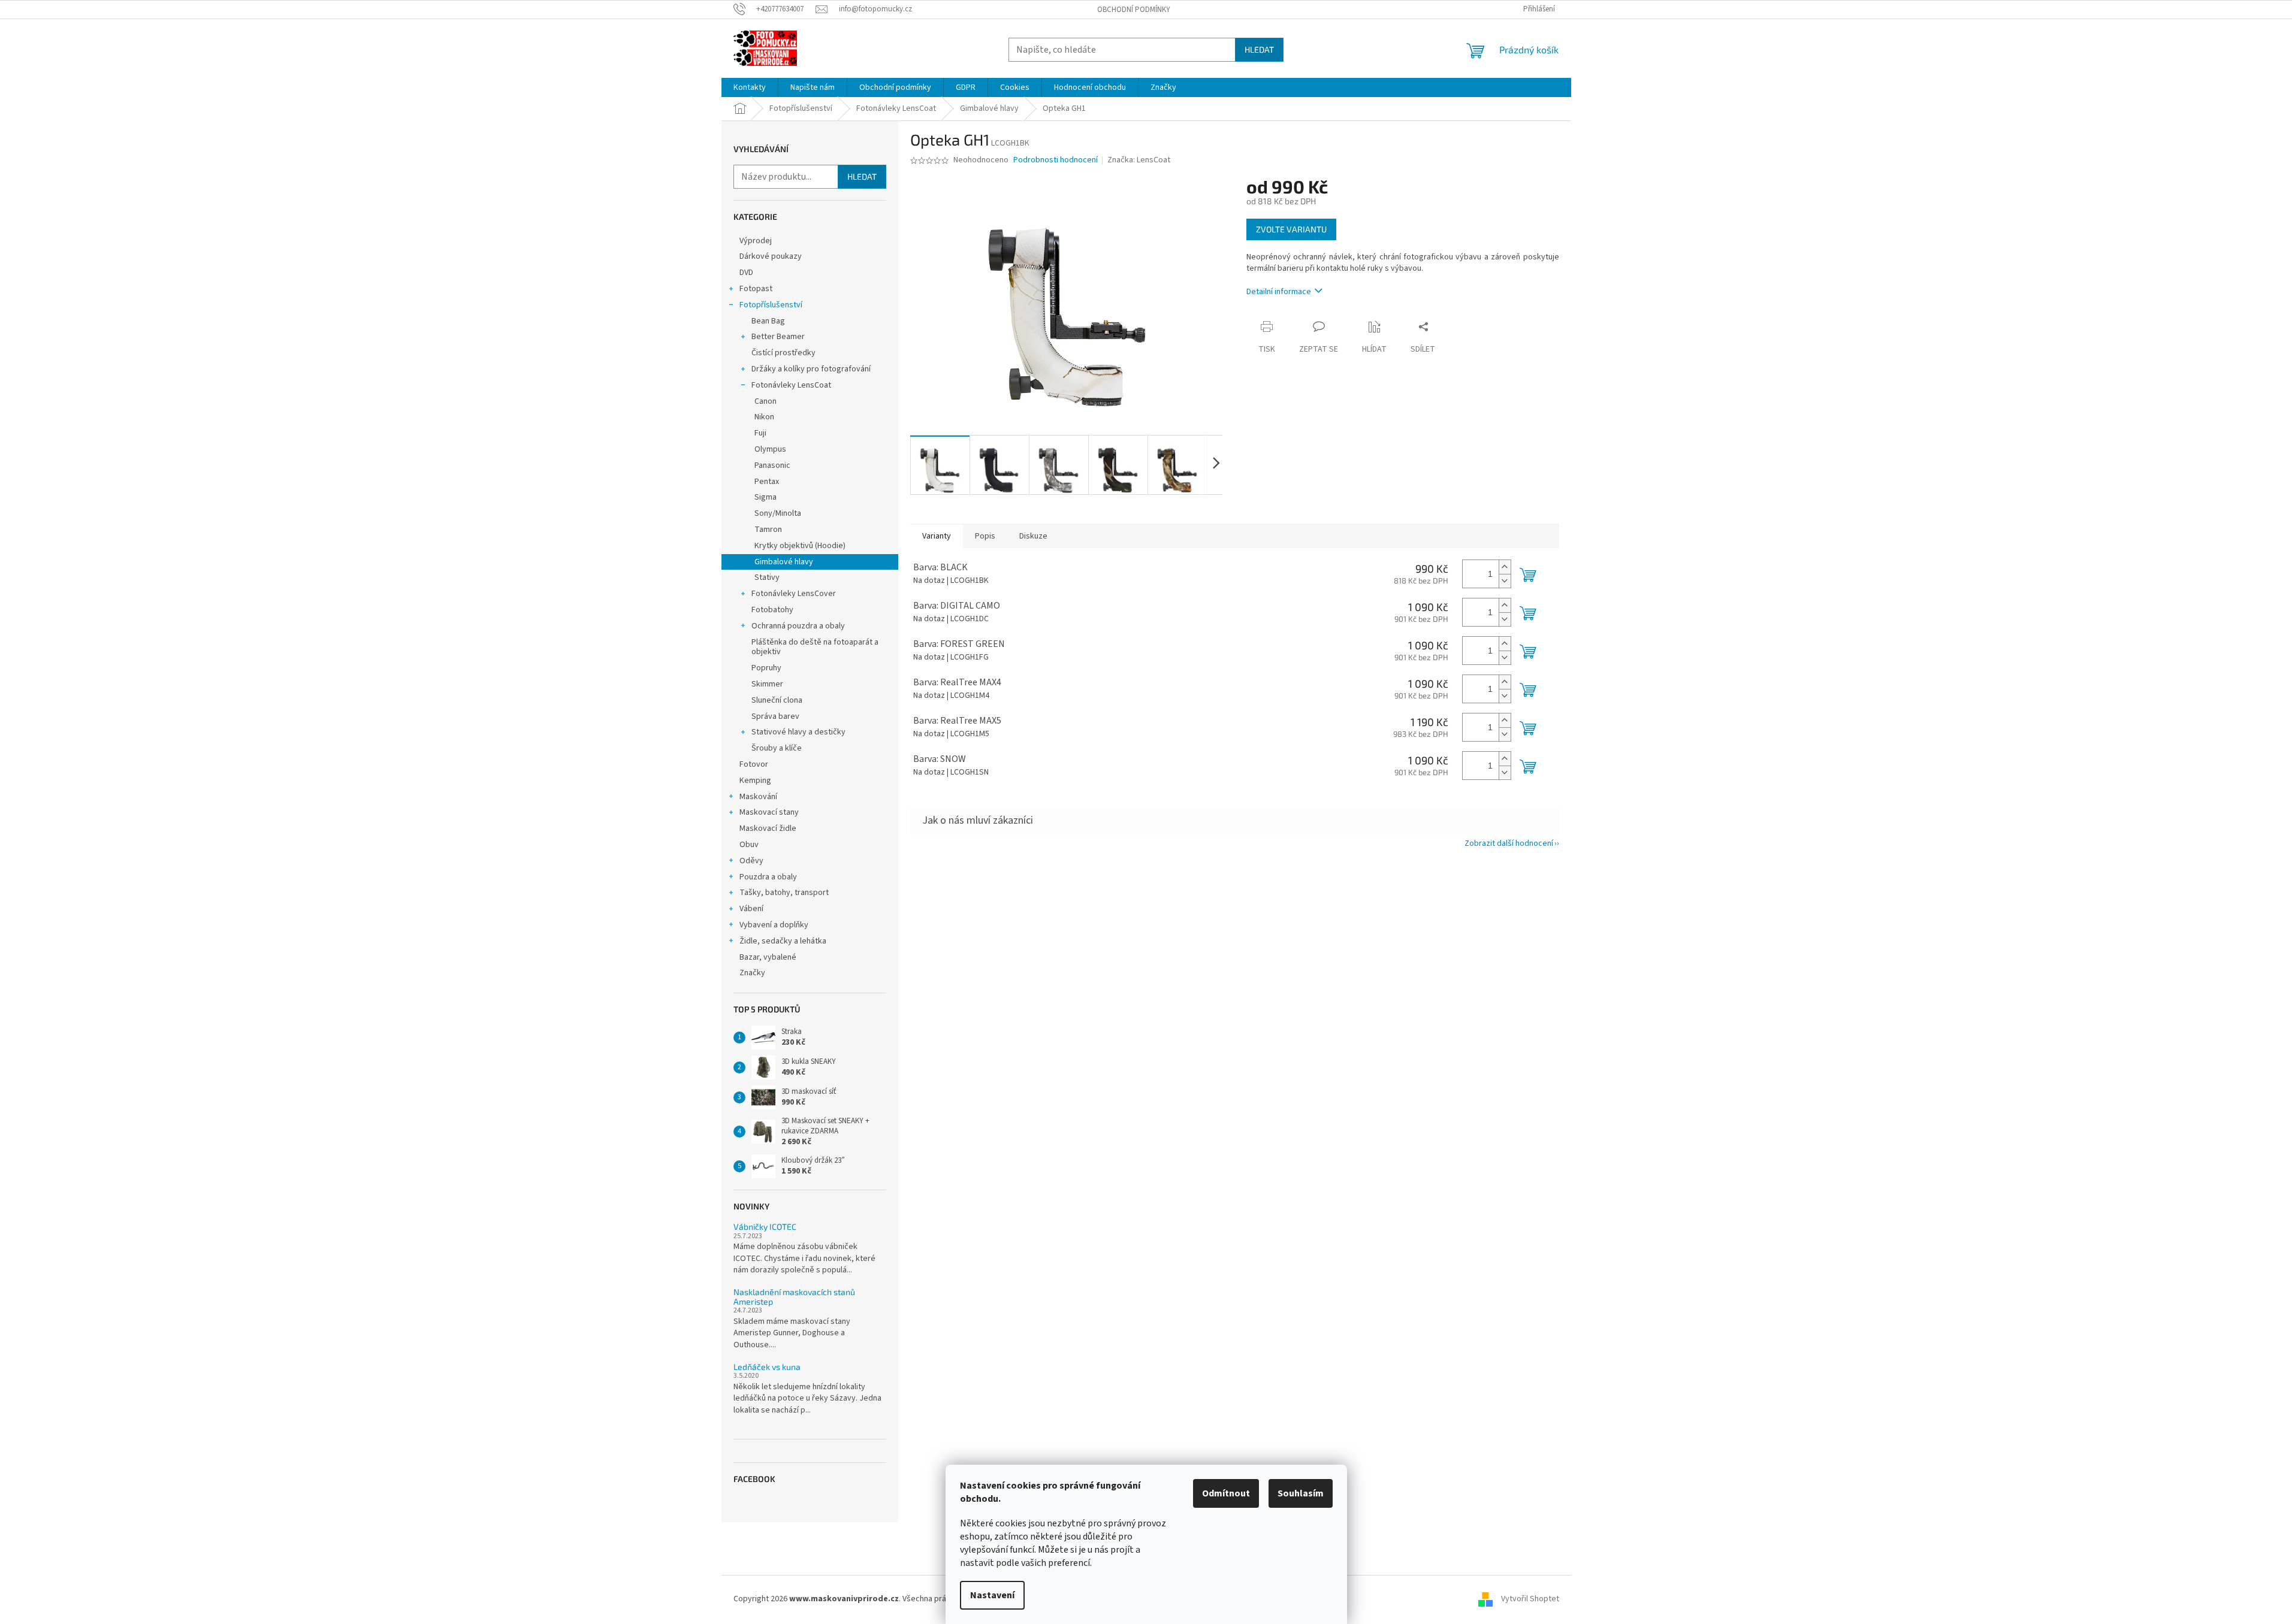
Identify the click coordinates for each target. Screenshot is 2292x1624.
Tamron (768, 530)
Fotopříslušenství (771, 305)
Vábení (751, 909)
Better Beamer (778, 337)
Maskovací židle (768, 828)
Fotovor (754, 764)
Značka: (1139, 160)
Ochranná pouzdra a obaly (798, 626)
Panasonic (772, 465)
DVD (746, 273)
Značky (752, 973)
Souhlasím (1301, 1493)
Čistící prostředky (783, 353)
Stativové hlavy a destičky (798, 732)
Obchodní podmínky (1134, 10)
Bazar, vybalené (768, 957)
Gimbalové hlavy (784, 562)
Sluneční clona (777, 700)
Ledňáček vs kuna (767, 1367)
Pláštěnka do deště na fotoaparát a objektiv (815, 647)
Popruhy (766, 668)
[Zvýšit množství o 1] (1505, 567)
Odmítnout (1226, 1493)
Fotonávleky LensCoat (791, 385)
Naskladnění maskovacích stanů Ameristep (794, 1297)
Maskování (758, 797)
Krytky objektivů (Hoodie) (800, 546)
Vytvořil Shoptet (1530, 1599)
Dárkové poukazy (771, 256)
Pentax (767, 482)
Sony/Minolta (778, 513)
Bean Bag (768, 321)
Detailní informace (1279, 292)
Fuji (760, 433)
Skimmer (767, 684)
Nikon (764, 417)
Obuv (749, 845)
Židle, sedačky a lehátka (783, 941)
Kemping (755, 781)
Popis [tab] (985, 536)
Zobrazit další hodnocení (1509, 843)
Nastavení (992, 1595)
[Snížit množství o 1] (1505, 581)
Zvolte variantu (1291, 229)
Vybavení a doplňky (774, 925)
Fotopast (756, 289)
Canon (765, 401)
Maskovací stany (769, 812)
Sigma (765, 497)
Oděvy (751, 861)
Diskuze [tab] (1033, 536)
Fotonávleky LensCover (794, 594)
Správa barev (775, 716)
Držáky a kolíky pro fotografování (811, 369)
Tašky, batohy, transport (784, 893)
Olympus (770, 449)
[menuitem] (750, 87)
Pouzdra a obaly (768, 877)
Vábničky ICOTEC (765, 1227)
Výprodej (756, 241)
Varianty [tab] (937, 536)
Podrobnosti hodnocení (1056, 160)
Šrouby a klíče (777, 748)
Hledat (1259, 49)
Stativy (767, 577)
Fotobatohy (772, 610)
